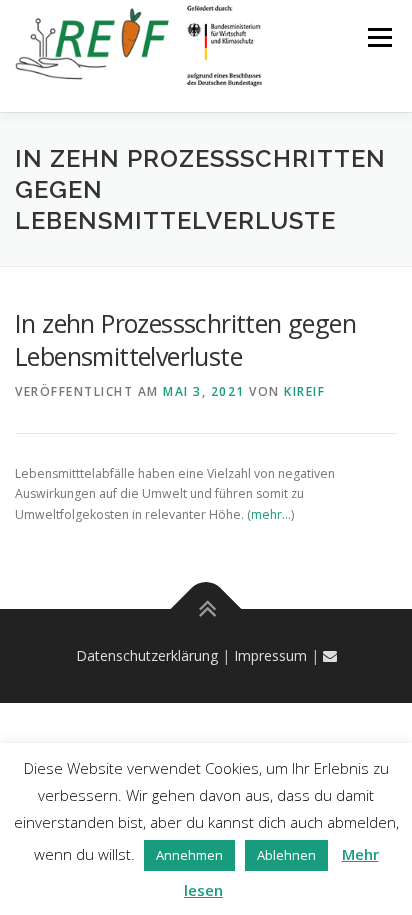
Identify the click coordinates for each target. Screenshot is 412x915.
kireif (304, 391)
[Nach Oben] (206, 609)
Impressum (270, 655)
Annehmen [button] (189, 855)
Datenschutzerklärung (147, 655)
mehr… (271, 514)
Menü (378, 37)
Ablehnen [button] (286, 855)
